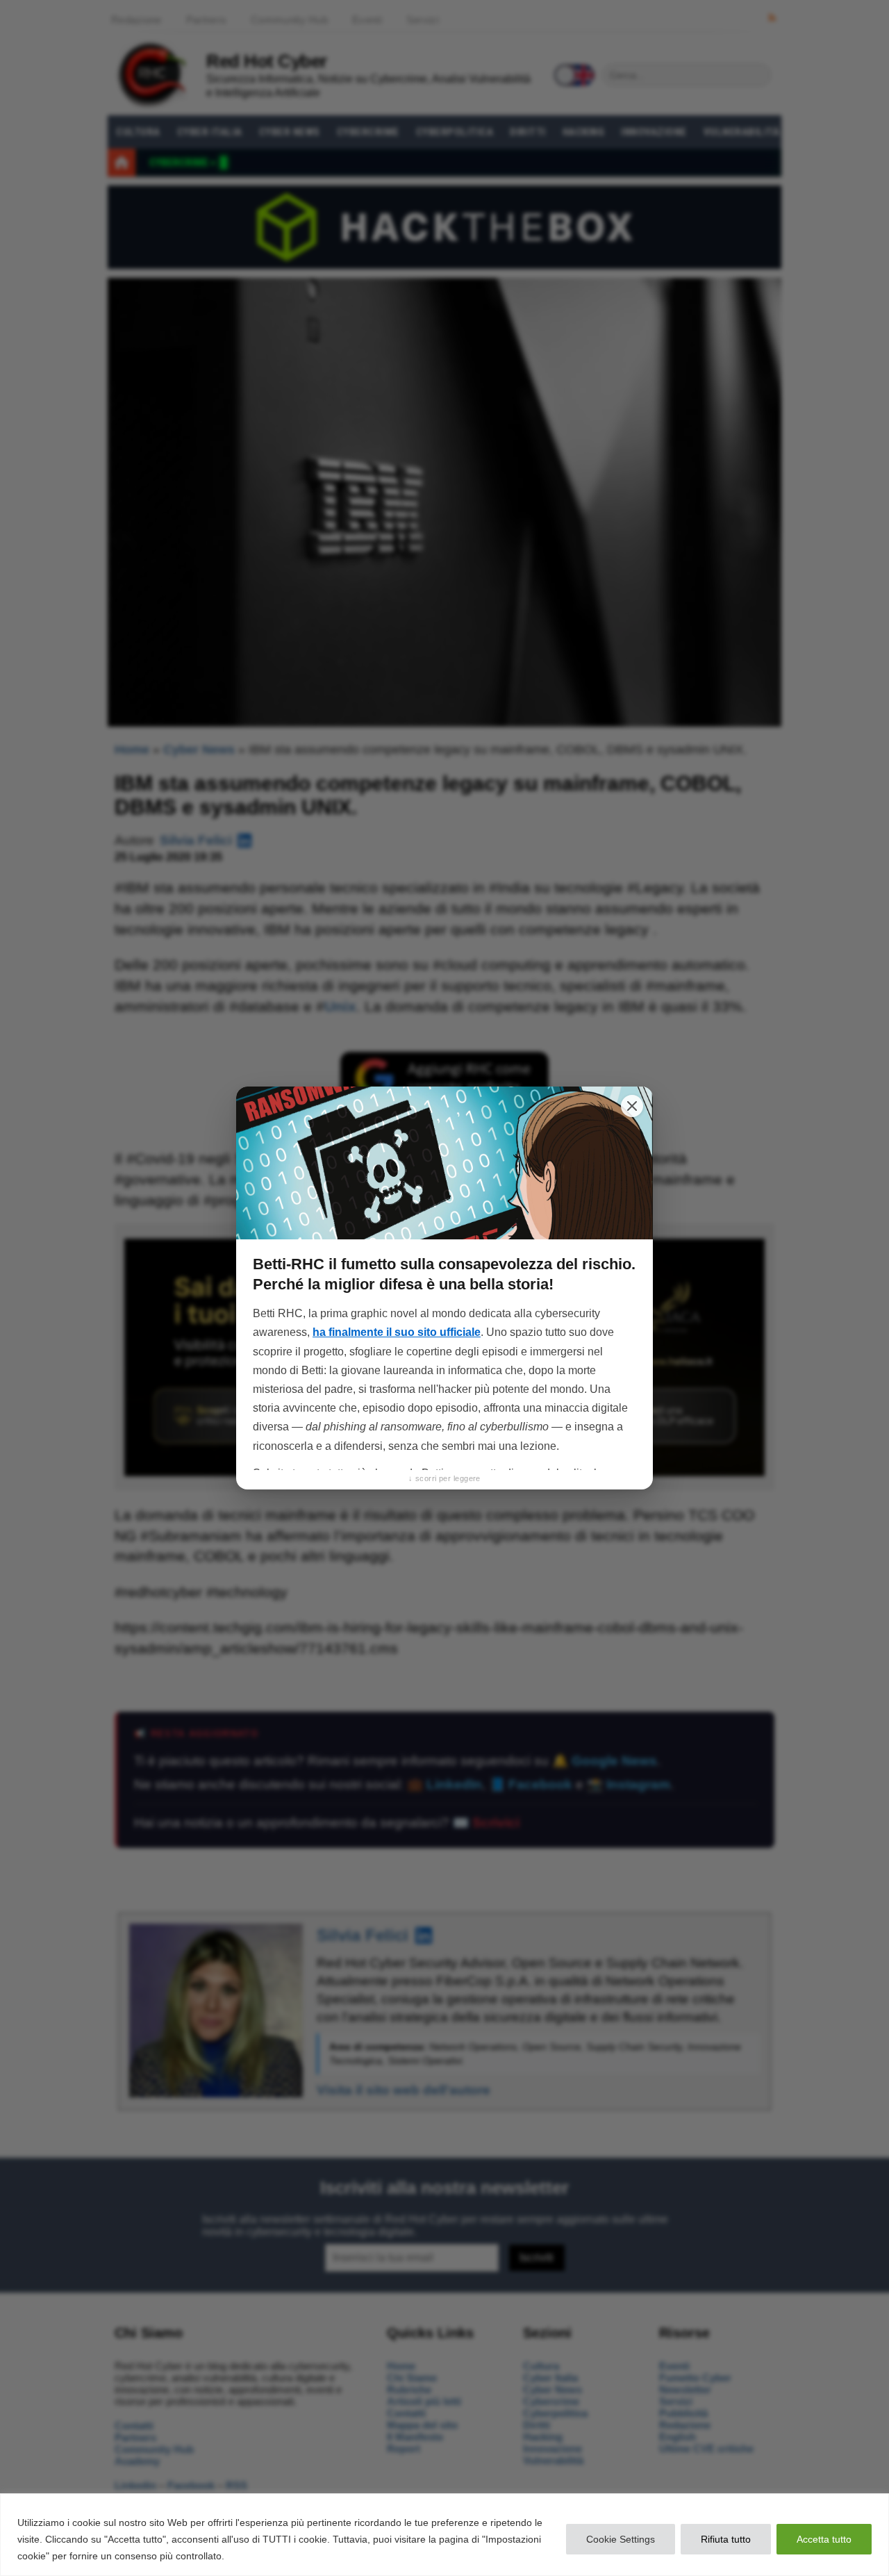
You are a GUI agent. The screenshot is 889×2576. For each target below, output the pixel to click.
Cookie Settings (621, 2539)
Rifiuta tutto (726, 2539)
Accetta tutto (824, 2539)
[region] (444, 2535)
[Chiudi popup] (632, 1106)
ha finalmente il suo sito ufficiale (397, 1332)
